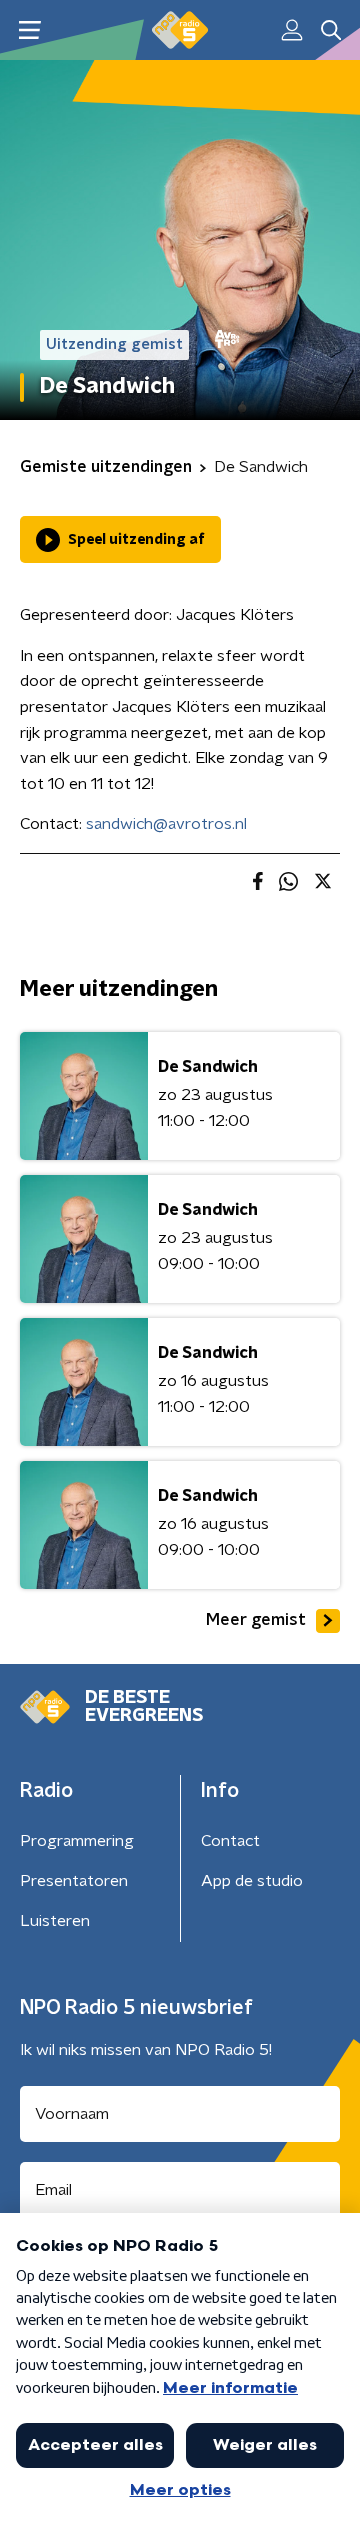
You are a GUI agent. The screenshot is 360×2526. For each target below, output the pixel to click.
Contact (230, 1841)
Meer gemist (256, 1620)
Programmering (77, 1841)
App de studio (252, 1881)
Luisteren (55, 1921)
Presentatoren (74, 1881)
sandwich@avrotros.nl (166, 824)
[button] (29, 30)
